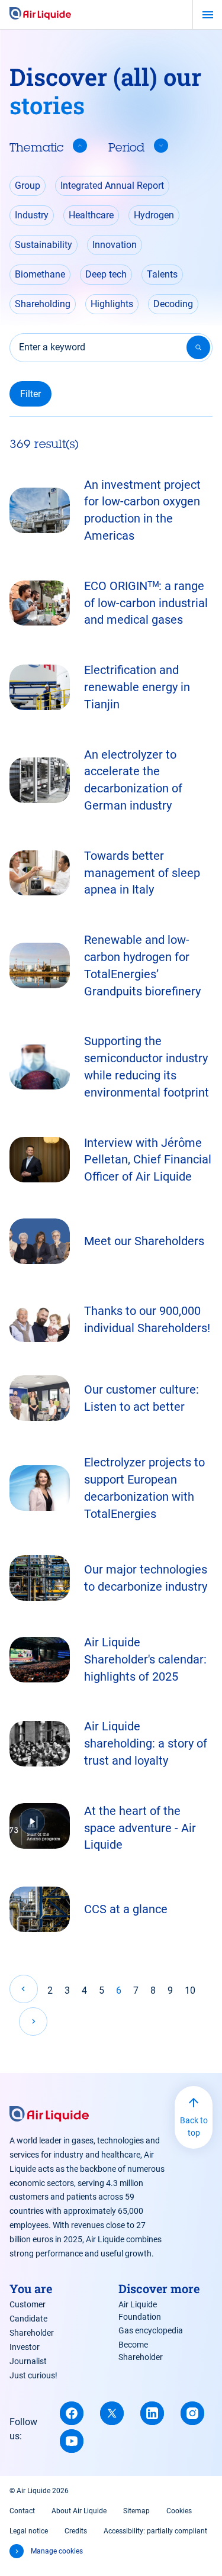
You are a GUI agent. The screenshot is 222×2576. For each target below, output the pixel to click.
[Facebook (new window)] (72, 2413)
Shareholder (32, 2333)
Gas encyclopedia (151, 2330)
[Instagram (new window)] (192, 2413)
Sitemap (136, 2511)
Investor (25, 2347)
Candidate (28, 2319)
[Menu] (207, 15)
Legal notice (29, 2531)
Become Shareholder (141, 2351)
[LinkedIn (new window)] (152, 2413)
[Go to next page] (33, 2022)
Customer (28, 2304)
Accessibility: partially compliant (155, 2531)
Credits (76, 2531)
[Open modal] (40, 1826)
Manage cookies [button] (57, 2551)
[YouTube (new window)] (72, 2441)
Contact (22, 2511)
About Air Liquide (79, 2511)
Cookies (179, 2511)
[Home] (40, 14)
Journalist (28, 2361)
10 (190, 1990)
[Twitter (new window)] (112, 2413)
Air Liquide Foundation (140, 2311)
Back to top (194, 2127)
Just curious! (33, 2375)
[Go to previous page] (24, 1989)
